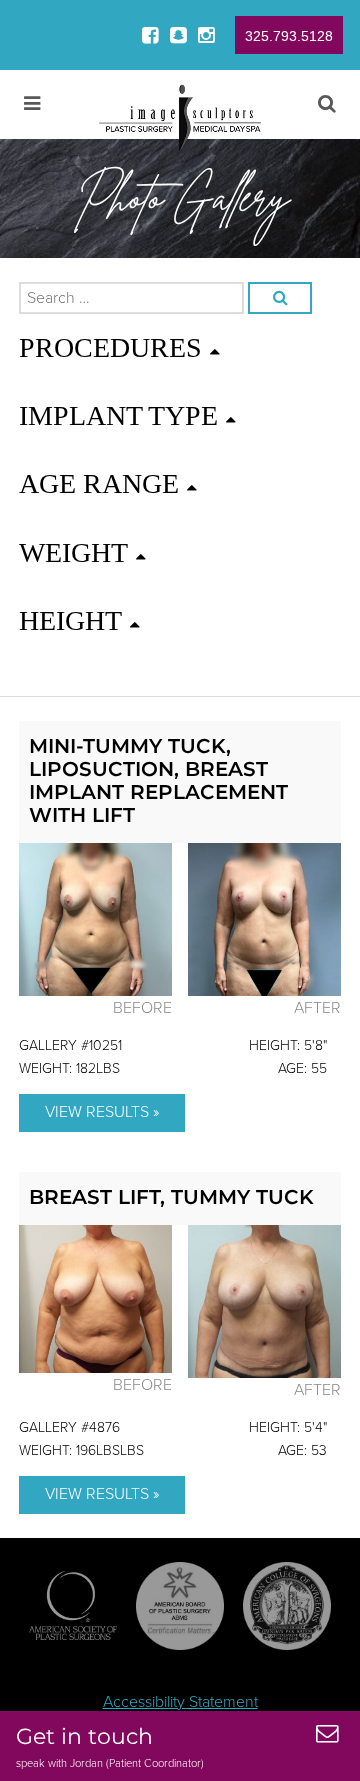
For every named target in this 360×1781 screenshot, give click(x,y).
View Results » (102, 1112)
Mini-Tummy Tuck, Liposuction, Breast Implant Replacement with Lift (158, 780)
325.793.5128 (289, 36)
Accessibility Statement (180, 1702)
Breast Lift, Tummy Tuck (171, 1197)
